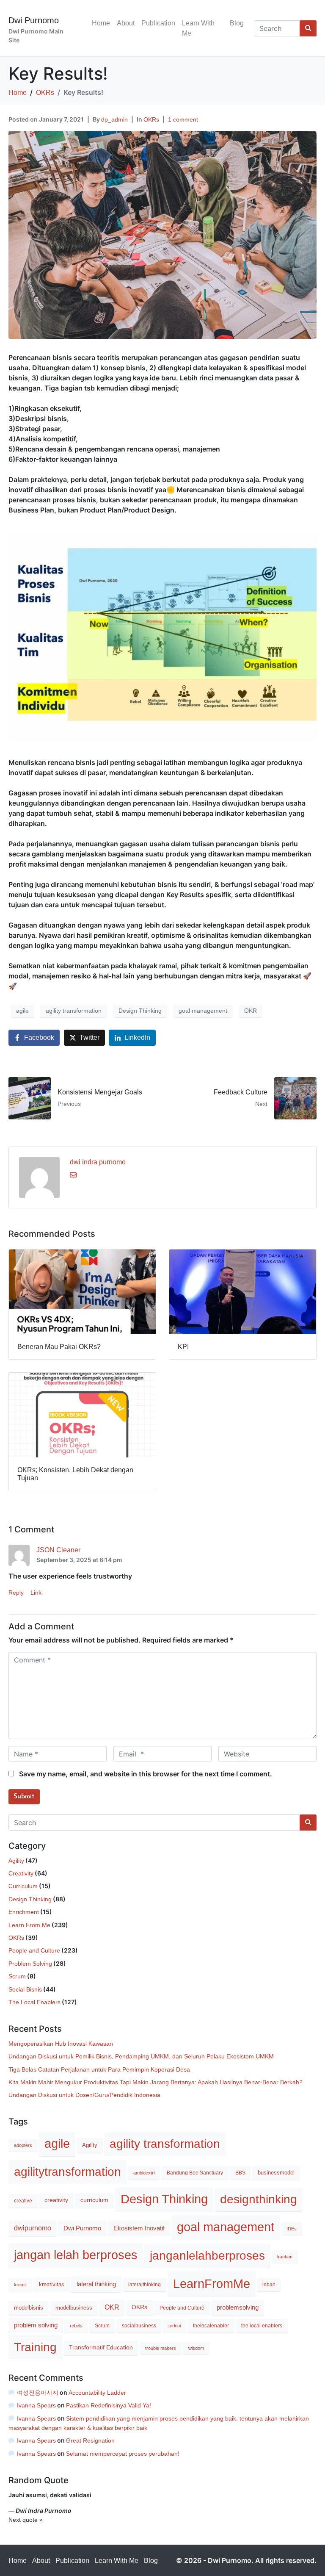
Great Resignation (90, 2440)
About (126, 23)
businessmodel (276, 2173)
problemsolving (238, 2307)
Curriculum (23, 1886)
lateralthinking (145, 2285)
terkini (175, 2326)
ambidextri (144, 2173)
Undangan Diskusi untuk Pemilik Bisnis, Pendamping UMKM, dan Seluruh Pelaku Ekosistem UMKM (141, 2056)
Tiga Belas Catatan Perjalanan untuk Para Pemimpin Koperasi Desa (99, 2069)
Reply (16, 1593)
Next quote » (26, 2520)
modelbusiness (74, 2308)
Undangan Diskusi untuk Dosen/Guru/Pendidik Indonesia (84, 2095)
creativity (56, 2200)
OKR (251, 1011)
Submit (24, 1797)
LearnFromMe (212, 2284)
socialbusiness (139, 2326)
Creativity (21, 1873)
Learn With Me (198, 28)
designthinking (259, 2199)
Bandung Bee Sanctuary (195, 2173)
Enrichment (24, 1912)
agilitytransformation (67, 2172)
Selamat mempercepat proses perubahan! (123, 2454)
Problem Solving (30, 1964)
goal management (203, 1011)
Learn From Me (29, 1925)
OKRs (151, 119)
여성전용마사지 (38, 2393)
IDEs (292, 2229)
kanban (285, 2257)
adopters (23, 2145)
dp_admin (114, 119)
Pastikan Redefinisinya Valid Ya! (109, 2405)
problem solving (36, 2325)
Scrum (17, 1976)
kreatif (20, 2285)
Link (36, 1593)
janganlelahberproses (207, 2255)
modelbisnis (29, 2308)
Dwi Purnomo (34, 20)
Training (35, 2347)
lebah (269, 2285)
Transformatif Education (101, 2347)
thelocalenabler (211, 2326)
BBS (240, 2173)
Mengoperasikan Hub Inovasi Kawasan (61, 2044)
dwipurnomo (33, 2228)
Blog (237, 23)
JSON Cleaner (58, 1550)
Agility (16, 1861)
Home (101, 23)
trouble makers (161, 2348)
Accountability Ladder (97, 2393)
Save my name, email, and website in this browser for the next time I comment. (146, 1774)
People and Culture (34, 1950)
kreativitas (52, 2284)
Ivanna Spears (36, 2405)
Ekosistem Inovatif (139, 2228)
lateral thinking (96, 2284)
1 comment (183, 119)
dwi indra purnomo (98, 1162)
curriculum (94, 2200)
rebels (76, 2326)
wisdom (196, 2348)
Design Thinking (140, 1011)
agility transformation (74, 1011)
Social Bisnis (25, 1989)
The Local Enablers (34, 2002)
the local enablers (262, 2326)
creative (23, 2201)
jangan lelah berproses (76, 2255)
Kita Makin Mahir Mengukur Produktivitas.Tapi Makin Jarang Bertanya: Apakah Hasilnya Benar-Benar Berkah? (156, 2082)
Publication (158, 23)
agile (22, 1011)
